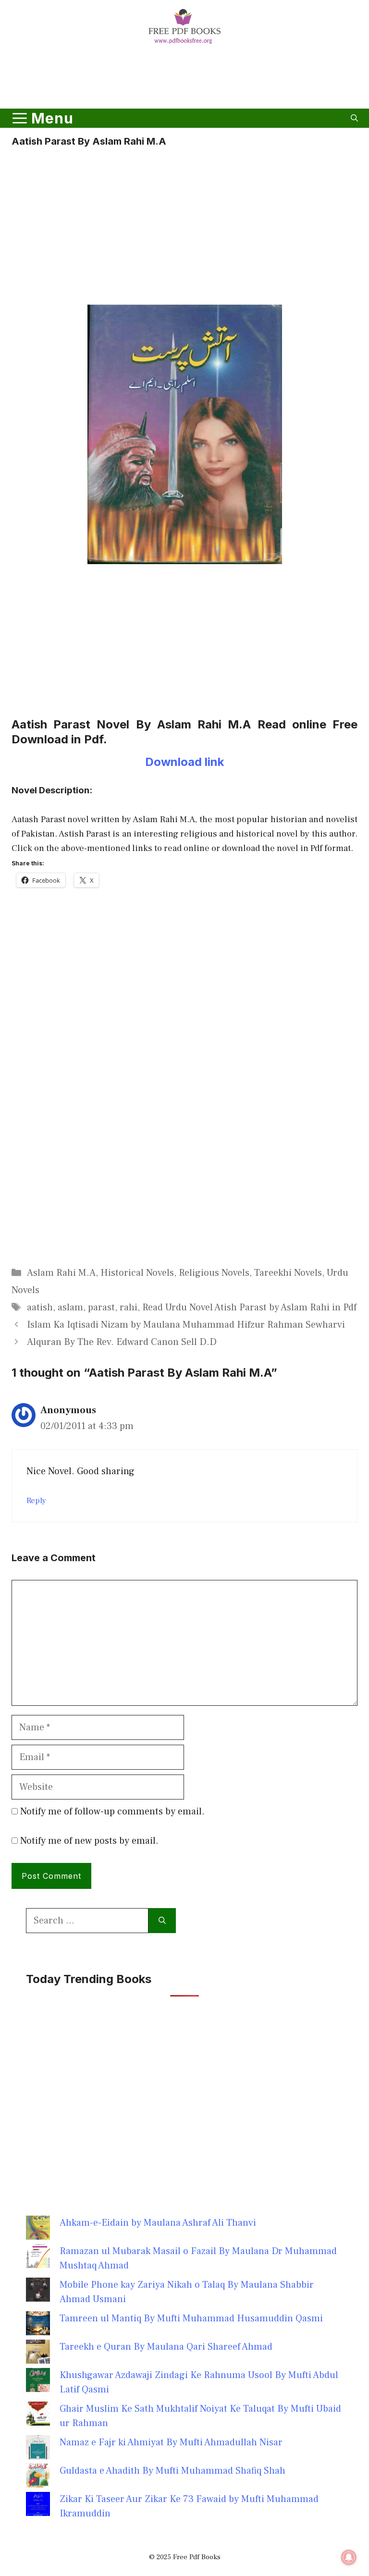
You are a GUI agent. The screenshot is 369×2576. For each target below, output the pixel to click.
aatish (40, 1307)
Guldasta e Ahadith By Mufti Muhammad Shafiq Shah (172, 2471)
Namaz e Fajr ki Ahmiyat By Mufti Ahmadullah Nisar (171, 2442)
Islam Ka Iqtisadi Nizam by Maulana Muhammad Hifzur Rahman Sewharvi (186, 1325)
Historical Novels (137, 1273)
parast (101, 1307)
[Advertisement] (184, 78)
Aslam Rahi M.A (61, 1273)
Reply (36, 1501)
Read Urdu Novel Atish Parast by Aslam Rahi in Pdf (249, 1307)
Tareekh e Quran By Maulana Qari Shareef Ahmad (166, 2347)
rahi (129, 1307)
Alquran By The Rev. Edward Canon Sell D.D (122, 1342)
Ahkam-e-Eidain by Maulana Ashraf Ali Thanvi (158, 2223)
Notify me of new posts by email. (89, 1841)
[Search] (162, 1921)
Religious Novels (214, 1273)
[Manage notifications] (349, 2557)
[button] (354, 118)
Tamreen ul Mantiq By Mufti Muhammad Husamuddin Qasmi (191, 2318)
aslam (70, 1307)
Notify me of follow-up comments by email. (112, 1812)
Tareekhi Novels (288, 1273)
